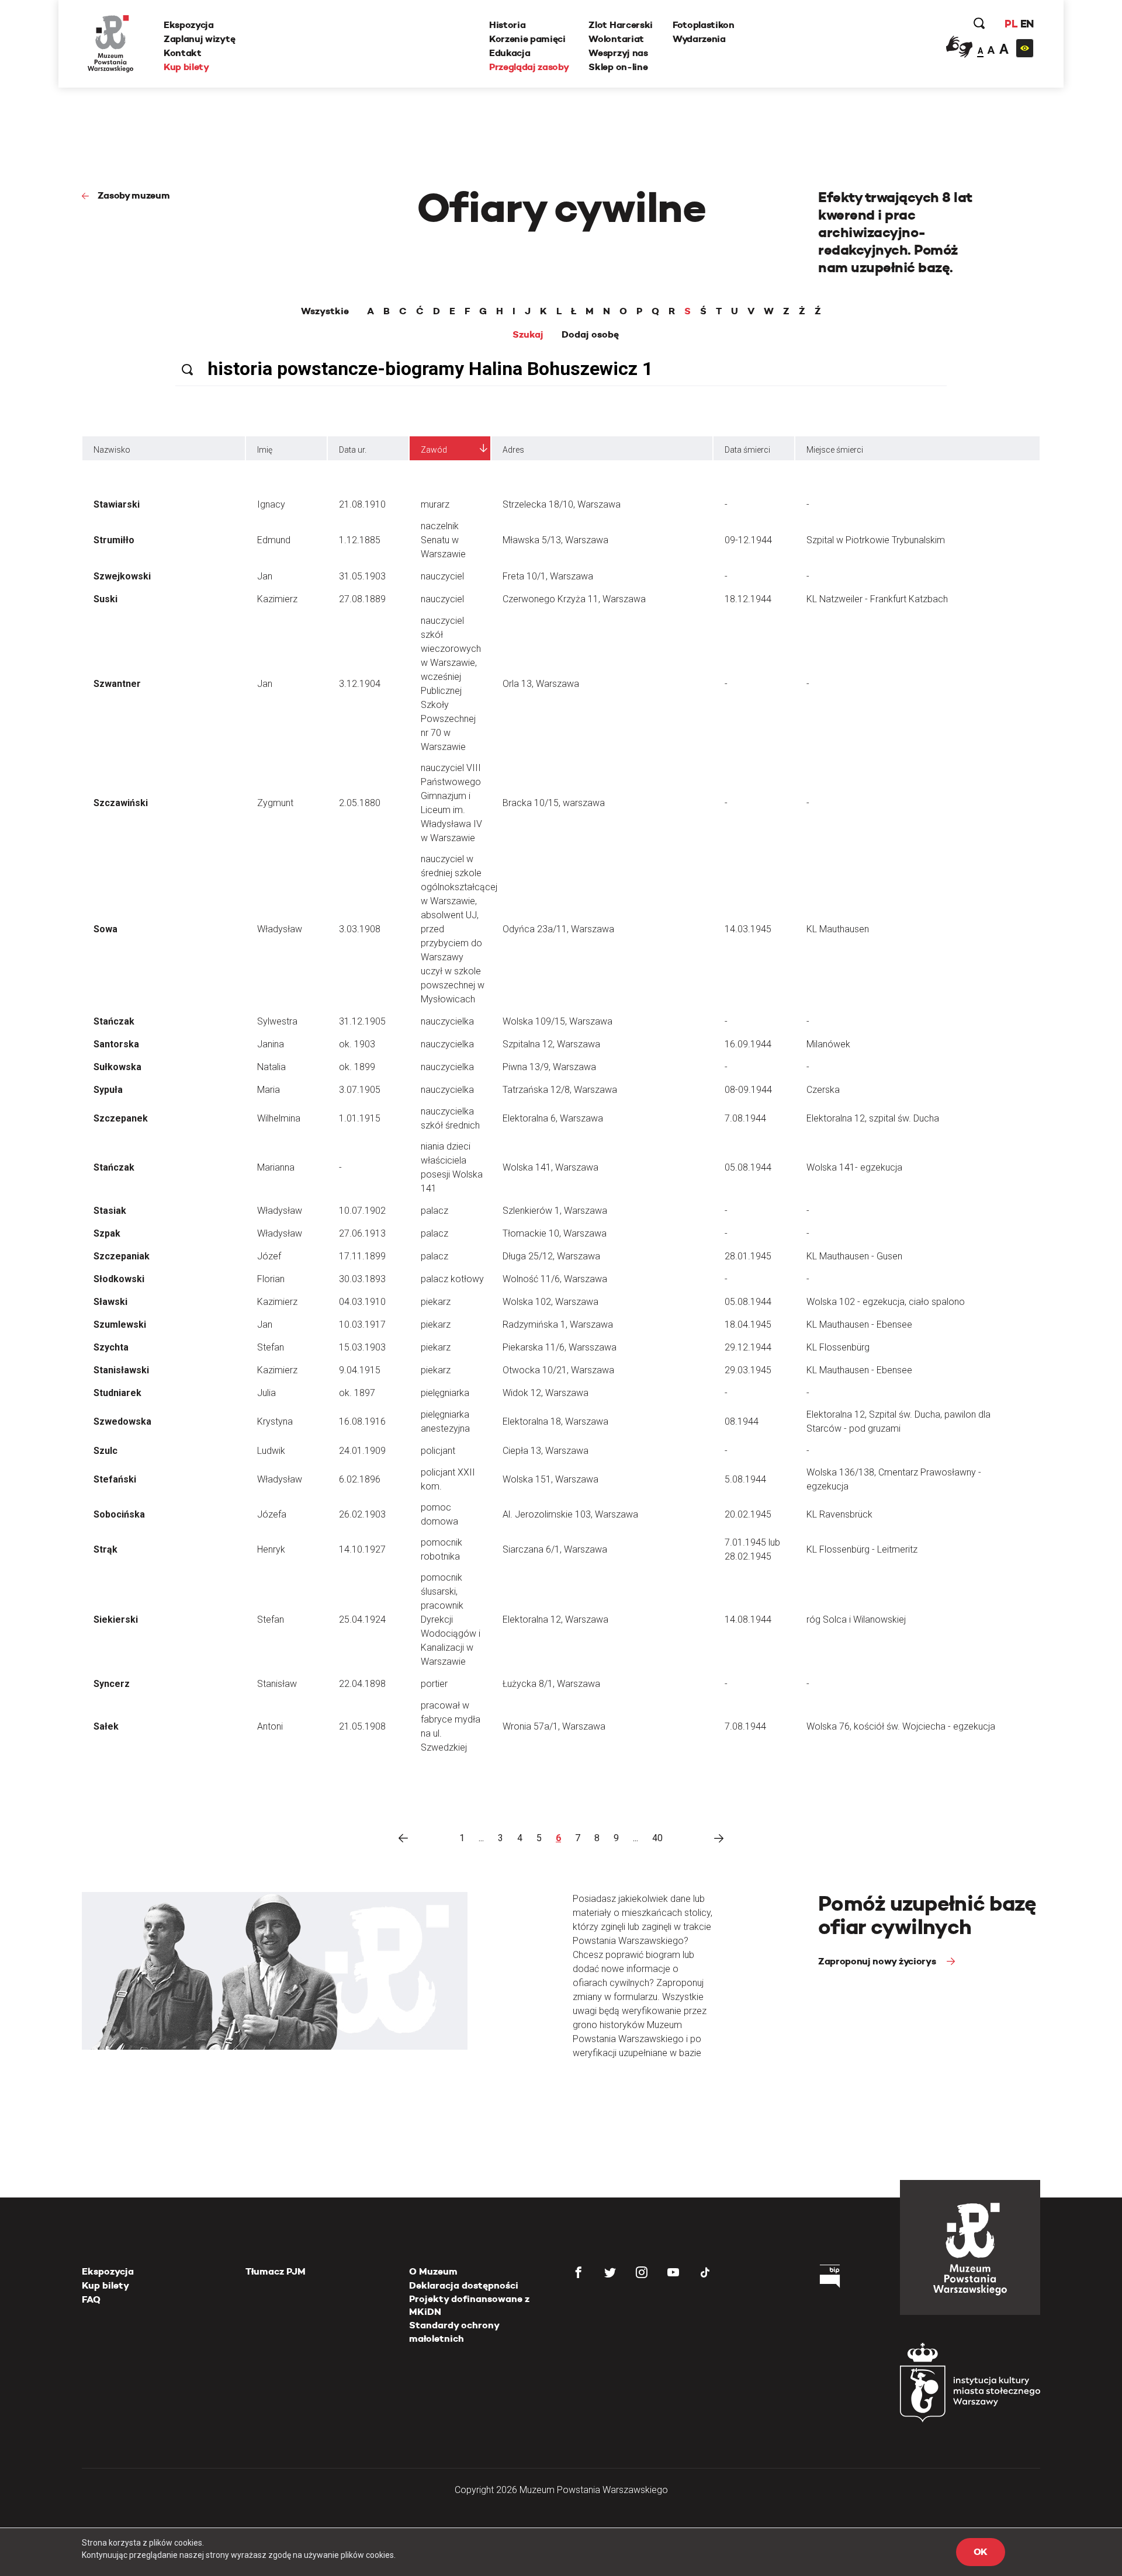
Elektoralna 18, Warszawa (555, 1421)
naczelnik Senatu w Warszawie (443, 540)
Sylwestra (277, 1021)
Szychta (111, 1347)
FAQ (91, 2299)
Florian (271, 1279)
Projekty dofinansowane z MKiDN (469, 2305)
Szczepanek (121, 1118)
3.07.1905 (360, 1090)
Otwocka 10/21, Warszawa (558, 1370)
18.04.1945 (748, 1325)
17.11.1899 (362, 1256)
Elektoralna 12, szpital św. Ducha (873, 1118)
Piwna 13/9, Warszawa (549, 1067)
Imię (265, 450)
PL (1011, 24)
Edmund (274, 540)
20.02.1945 (748, 1514)
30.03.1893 (362, 1279)
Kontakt (183, 53)
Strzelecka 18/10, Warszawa (562, 504)
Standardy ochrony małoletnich (454, 2332)
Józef (269, 1256)
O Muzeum (433, 2271)
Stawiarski (117, 504)
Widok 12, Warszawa (546, 1393)
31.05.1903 (362, 576)
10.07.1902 (362, 1211)
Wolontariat (616, 39)
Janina (271, 1044)
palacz (434, 1211)
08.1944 (742, 1421)
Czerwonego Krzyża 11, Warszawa (574, 599)
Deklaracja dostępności (464, 2285)
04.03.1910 (362, 1302)
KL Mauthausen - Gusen (854, 1256)
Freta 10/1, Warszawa (548, 576)
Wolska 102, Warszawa (550, 1302)
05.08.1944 (748, 1167)
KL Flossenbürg (838, 1347)
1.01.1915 (360, 1118)
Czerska (823, 1090)
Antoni (270, 1726)
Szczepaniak (122, 1256)
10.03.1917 (362, 1325)
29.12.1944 (748, 1347)
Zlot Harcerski (621, 25)
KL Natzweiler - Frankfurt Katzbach (877, 599)
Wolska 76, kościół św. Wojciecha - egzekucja (901, 1726)
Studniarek (117, 1393)
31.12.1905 (362, 1021)
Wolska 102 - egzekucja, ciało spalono (886, 1302)
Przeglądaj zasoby (529, 67)
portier (434, 1684)
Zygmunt (275, 803)
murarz (435, 504)
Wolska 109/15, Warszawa (557, 1021)
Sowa (105, 929)
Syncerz (112, 1684)
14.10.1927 (362, 1549)
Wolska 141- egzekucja (854, 1167)
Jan (265, 576)
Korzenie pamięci (527, 39)
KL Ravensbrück (839, 1514)
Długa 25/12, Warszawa (551, 1256)
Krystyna (275, 1421)
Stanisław (277, 1684)
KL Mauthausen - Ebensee (859, 1325)
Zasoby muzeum (134, 195)
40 (657, 1838)
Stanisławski (121, 1370)
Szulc (105, 1451)
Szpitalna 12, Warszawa (551, 1044)
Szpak (107, 1233)
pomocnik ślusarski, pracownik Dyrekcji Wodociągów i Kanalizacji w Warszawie (451, 1619)
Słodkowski (119, 1279)
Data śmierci (747, 450)
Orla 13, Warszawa (541, 684)
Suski (105, 599)
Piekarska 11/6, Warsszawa (560, 1347)
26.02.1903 (362, 1514)
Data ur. (353, 450)
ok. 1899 (357, 1067)
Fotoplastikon (704, 25)
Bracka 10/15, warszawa (554, 803)
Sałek (106, 1726)
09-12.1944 (748, 540)
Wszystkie (325, 311)
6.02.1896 (360, 1479)
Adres (513, 450)
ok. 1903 (357, 1044)
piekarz (436, 1302)
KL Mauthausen (838, 929)
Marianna (276, 1167)
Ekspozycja (189, 25)
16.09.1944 (748, 1044)
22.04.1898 (362, 1684)
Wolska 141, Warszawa (550, 1167)
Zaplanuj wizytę (199, 39)
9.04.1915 (360, 1370)
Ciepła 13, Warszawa (546, 1451)
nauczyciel (442, 576)
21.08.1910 (362, 504)
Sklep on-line (618, 67)
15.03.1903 (362, 1347)
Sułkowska (117, 1067)
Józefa (272, 1514)
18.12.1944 (748, 599)
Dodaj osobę (590, 335)
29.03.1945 (748, 1370)
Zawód (434, 450)
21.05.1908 (362, 1726)
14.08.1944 (748, 1619)
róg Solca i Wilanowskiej (856, 1619)
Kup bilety (186, 67)
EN (1027, 24)
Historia (507, 25)
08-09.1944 (748, 1090)
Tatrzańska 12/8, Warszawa (560, 1090)
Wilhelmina (279, 1118)
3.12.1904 (360, 684)
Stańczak (114, 1021)
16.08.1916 (362, 1421)
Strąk (105, 1549)
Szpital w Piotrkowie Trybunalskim (876, 540)
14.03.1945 (748, 929)
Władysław (280, 929)
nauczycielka (447, 1021)
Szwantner (117, 684)
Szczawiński (121, 803)
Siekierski (116, 1619)
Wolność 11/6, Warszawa (555, 1279)
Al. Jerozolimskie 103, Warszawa (570, 1514)
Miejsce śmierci (835, 450)
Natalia (271, 1067)
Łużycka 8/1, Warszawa (551, 1684)
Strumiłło (114, 540)
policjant (438, 1451)
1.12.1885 (360, 540)
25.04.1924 (362, 1619)
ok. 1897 (357, 1393)
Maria (269, 1090)
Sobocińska (119, 1514)
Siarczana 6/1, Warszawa (555, 1549)
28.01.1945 (748, 1256)
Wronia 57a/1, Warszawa (554, 1726)
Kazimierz (277, 599)
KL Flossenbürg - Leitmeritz (862, 1549)
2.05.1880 (360, 803)
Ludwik (271, 1451)
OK (981, 2552)
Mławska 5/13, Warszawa (555, 540)
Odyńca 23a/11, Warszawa (558, 929)
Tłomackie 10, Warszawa (555, 1233)
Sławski (110, 1302)
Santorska (116, 1044)
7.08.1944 (745, 1118)
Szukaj (528, 335)
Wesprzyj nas (618, 53)
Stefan (271, 1347)
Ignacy (271, 504)
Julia (266, 1393)
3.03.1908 (360, 929)
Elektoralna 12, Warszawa (555, 1619)
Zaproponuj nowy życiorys (878, 1961)
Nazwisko (112, 450)
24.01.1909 (362, 1451)
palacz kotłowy (452, 1279)
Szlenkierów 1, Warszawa (555, 1211)
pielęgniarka (445, 1393)
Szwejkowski (122, 576)
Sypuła (108, 1090)
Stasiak (110, 1211)
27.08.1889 (362, 599)
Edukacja (510, 53)
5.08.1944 (745, 1479)
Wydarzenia (699, 39)
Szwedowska (122, 1421)
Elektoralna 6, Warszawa (553, 1118)
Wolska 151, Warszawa (550, 1479)
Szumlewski (120, 1325)
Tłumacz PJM (276, 2271)
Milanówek (828, 1044)
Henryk (271, 1549)
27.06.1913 (362, 1233)
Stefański (115, 1479)
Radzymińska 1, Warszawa (558, 1325)
